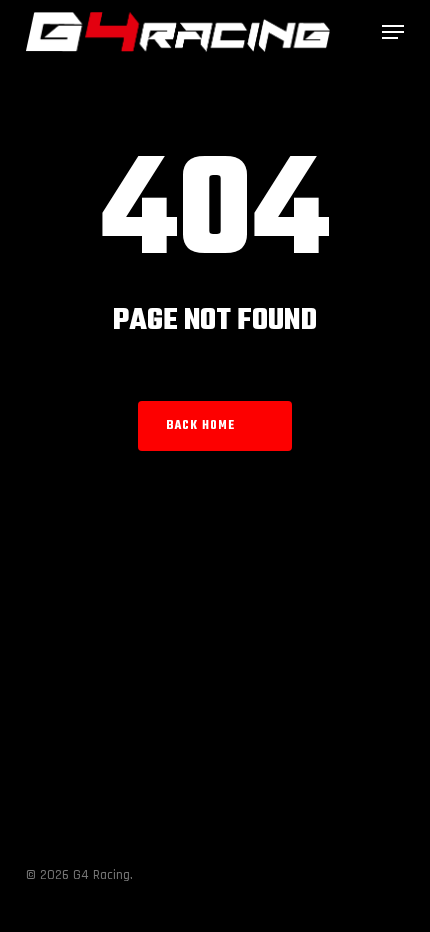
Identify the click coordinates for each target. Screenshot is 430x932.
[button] (393, 32)
